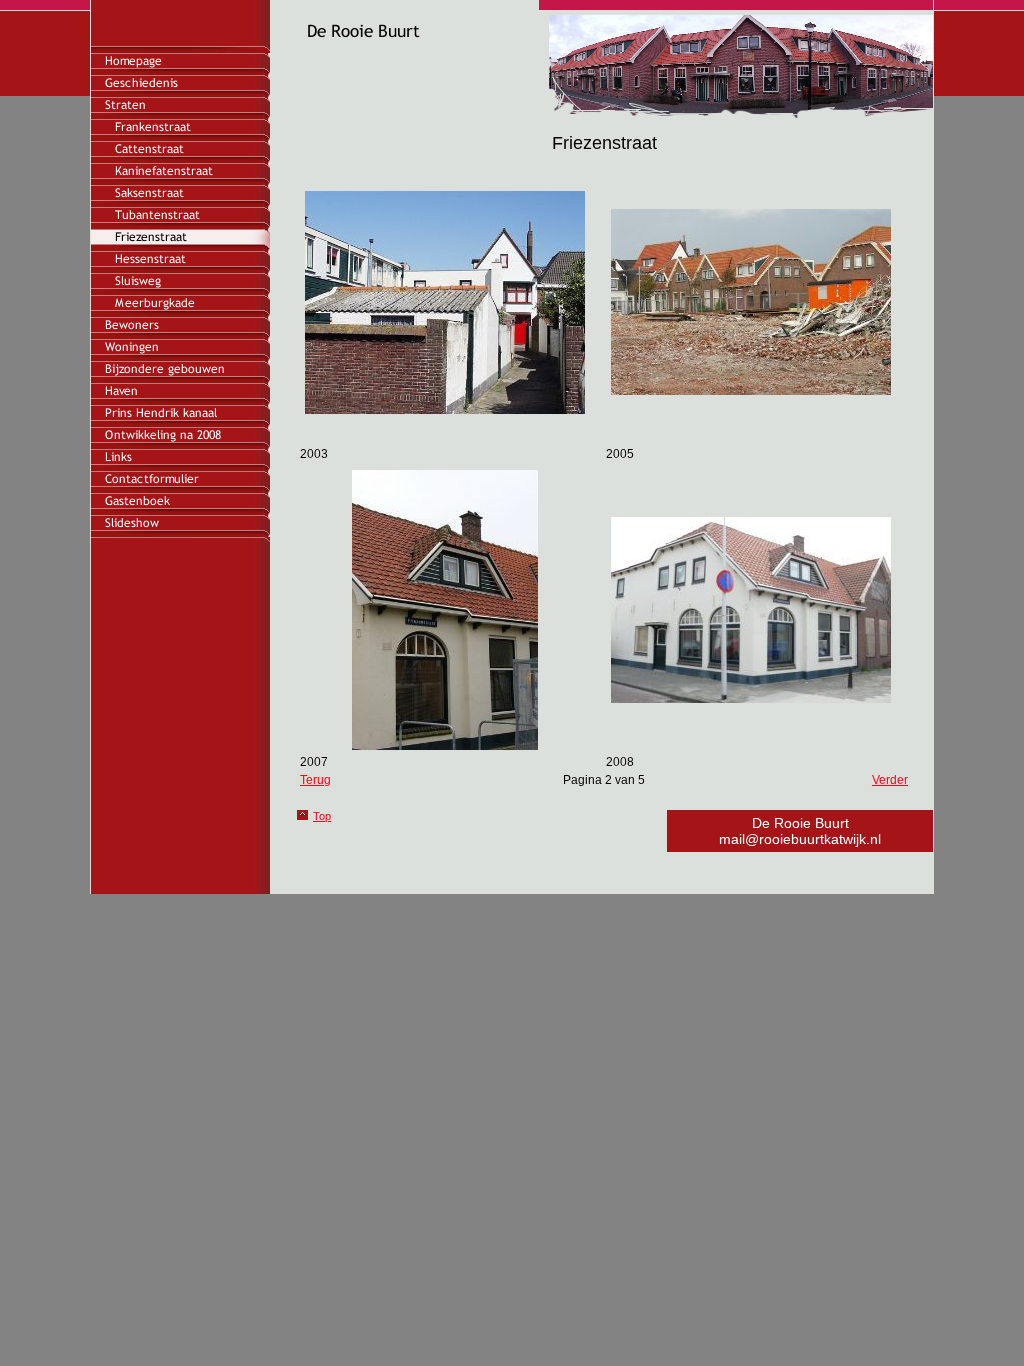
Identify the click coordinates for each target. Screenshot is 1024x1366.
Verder (890, 780)
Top (322, 816)
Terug (315, 780)
